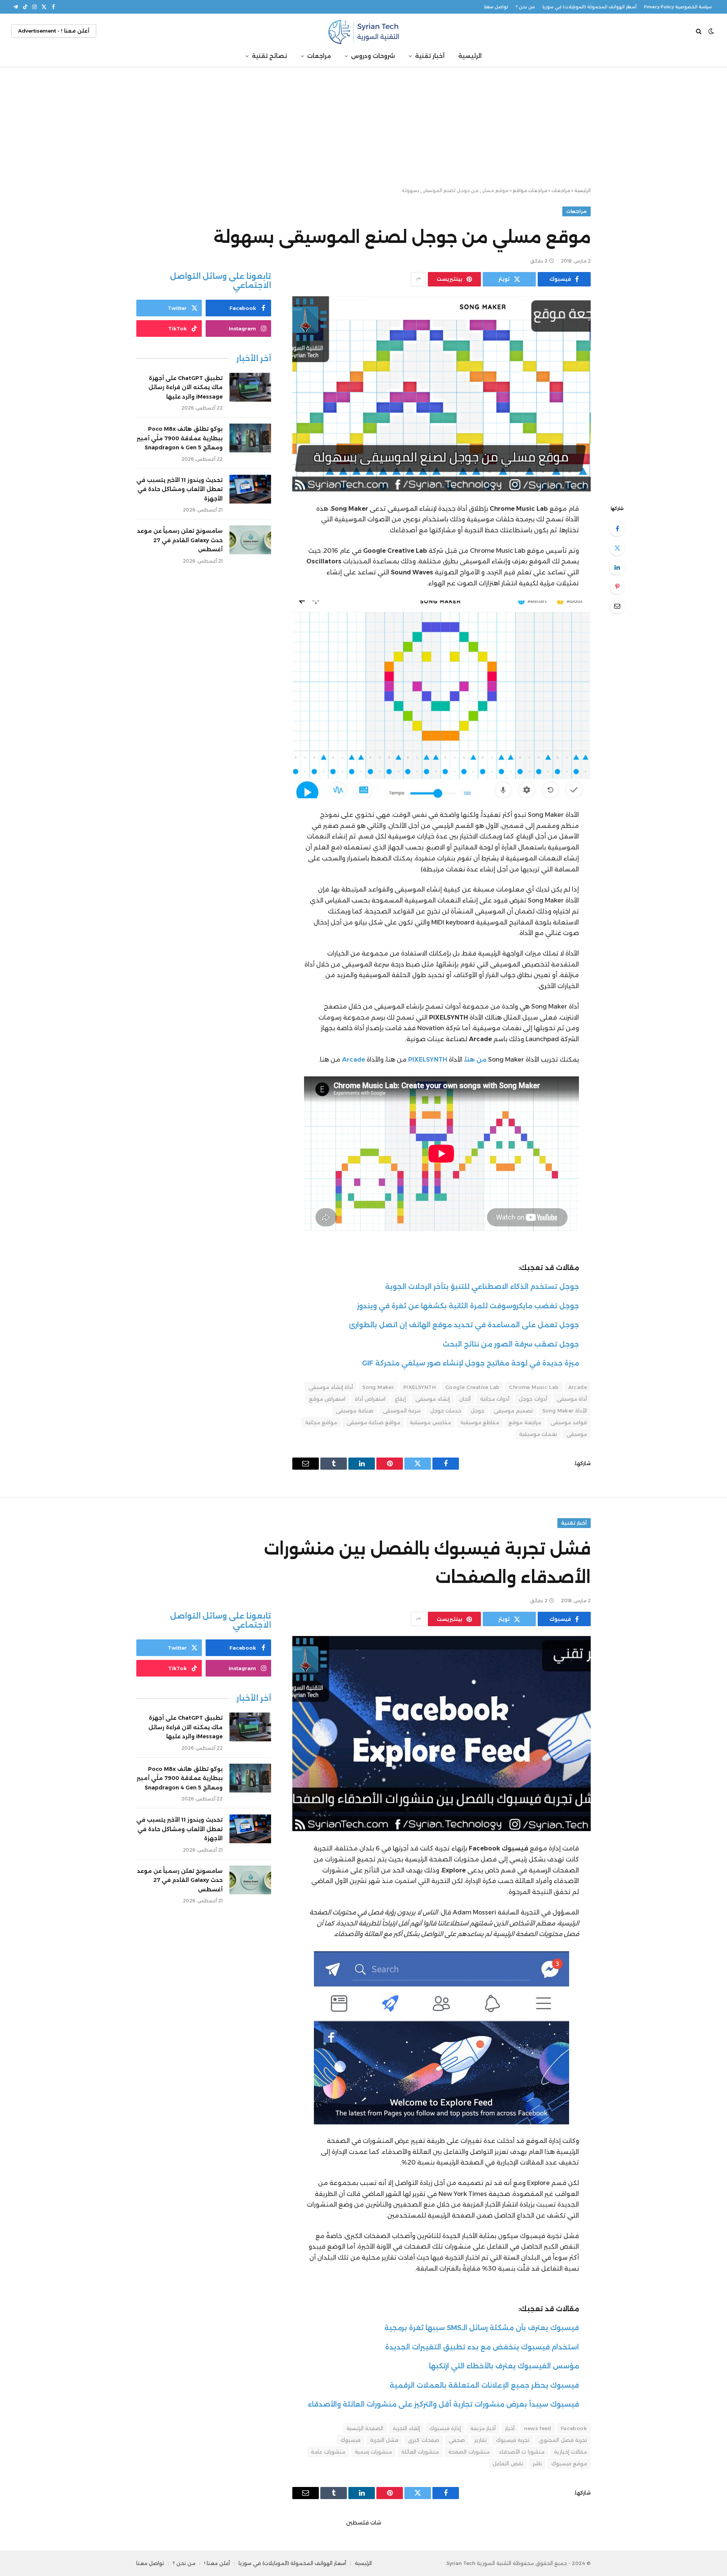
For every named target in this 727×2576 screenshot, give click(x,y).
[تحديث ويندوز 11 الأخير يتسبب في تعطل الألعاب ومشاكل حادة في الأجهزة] (250, 489)
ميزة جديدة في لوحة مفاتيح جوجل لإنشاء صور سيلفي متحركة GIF (470, 1363)
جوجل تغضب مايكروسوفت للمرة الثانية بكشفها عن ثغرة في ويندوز (468, 1306)
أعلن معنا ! (217, 2563)
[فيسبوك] (617, 529)
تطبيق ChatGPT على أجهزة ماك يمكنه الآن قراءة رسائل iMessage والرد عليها (186, 387)
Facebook (574, 2428)
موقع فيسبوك (569, 2463)
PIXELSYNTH (420, 1387)
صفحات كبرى (423, 2440)
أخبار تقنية (430, 56)
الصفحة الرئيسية (365, 2428)
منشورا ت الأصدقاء (522, 2452)
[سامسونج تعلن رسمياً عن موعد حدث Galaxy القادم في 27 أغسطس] (250, 540)
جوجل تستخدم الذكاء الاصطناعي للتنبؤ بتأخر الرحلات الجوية (482, 1286)
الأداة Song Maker (565, 1411)
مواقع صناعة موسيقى (374, 1422)
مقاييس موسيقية (430, 1422)
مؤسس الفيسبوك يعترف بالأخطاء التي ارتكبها (504, 2366)
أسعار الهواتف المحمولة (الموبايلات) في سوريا (590, 7)
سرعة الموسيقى (402, 1411)
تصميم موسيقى (513, 1411)
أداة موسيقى (572, 1399)
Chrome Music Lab (534, 1387)
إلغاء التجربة (406, 2428)
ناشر (537, 2463)
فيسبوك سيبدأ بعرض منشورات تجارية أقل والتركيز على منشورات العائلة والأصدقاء (443, 2404)
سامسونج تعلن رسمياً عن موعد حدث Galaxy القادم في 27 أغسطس (180, 540)
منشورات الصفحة (469, 2452)
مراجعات (319, 56)
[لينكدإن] (617, 567)
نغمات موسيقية (538, 1434)
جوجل (477, 1411)
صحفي (457, 2440)
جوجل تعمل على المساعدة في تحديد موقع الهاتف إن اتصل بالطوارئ (464, 1325)
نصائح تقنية (269, 56)
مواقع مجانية (321, 1422)
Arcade (578, 1387)
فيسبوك (350, 2440)
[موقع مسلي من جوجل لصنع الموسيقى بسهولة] (442, 394)
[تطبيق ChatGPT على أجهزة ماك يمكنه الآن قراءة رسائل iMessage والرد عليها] (250, 387)
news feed (538, 2428)
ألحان (465, 1399)
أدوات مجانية (495, 1399)
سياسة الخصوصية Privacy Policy (678, 7)
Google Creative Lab (472, 1387)
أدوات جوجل (533, 1399)
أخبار (510, 2428)
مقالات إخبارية (570, 2452)
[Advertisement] (363, 127)
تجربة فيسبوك (513, 2440)
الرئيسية (470, 56)
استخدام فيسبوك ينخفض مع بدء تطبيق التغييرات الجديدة (482, 2347)
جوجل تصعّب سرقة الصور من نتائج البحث (511, 1344)
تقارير (481, 2440)
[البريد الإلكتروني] (617, 606)
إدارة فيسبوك (445, 2428)
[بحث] (700, 31)
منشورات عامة (328, 2452)
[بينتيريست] (617, 587)
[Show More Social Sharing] (418, 279)
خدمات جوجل (446, 1411)
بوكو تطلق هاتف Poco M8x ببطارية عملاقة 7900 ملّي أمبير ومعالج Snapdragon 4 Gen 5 (180, 438)
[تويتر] (617, 548)
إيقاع (400, 1399)
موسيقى (577, 1434)
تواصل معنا (496, 7)
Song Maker (378, 1387)
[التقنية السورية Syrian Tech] (363, 31)
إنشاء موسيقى (432, 1399)
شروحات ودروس (373, 56)
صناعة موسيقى (354, 1411)
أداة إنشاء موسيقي (331, 1387)
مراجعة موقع (525, 1422)
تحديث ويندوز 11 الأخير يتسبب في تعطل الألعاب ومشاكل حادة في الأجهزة (179, 489)
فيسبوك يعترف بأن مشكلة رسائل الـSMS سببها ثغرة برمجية (482, 2328)
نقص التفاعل (508, 2463)
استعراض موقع (327, 1399)
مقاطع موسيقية (480, 1422)
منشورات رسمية (373, 2452)
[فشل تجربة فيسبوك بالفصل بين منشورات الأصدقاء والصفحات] (442, 1734)
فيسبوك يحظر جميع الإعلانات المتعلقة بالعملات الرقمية (484, 2385)
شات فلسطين (364, 2523)
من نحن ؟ (525, 7)
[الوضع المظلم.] (711, 31)
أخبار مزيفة (483, 2428)
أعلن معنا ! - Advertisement (54, 31)
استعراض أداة (370, 1399)
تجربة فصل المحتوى (563, 2440)
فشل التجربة (384, 2440)
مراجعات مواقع (530, 190)
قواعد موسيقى (569, 1422)
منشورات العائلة (420, 2452)
